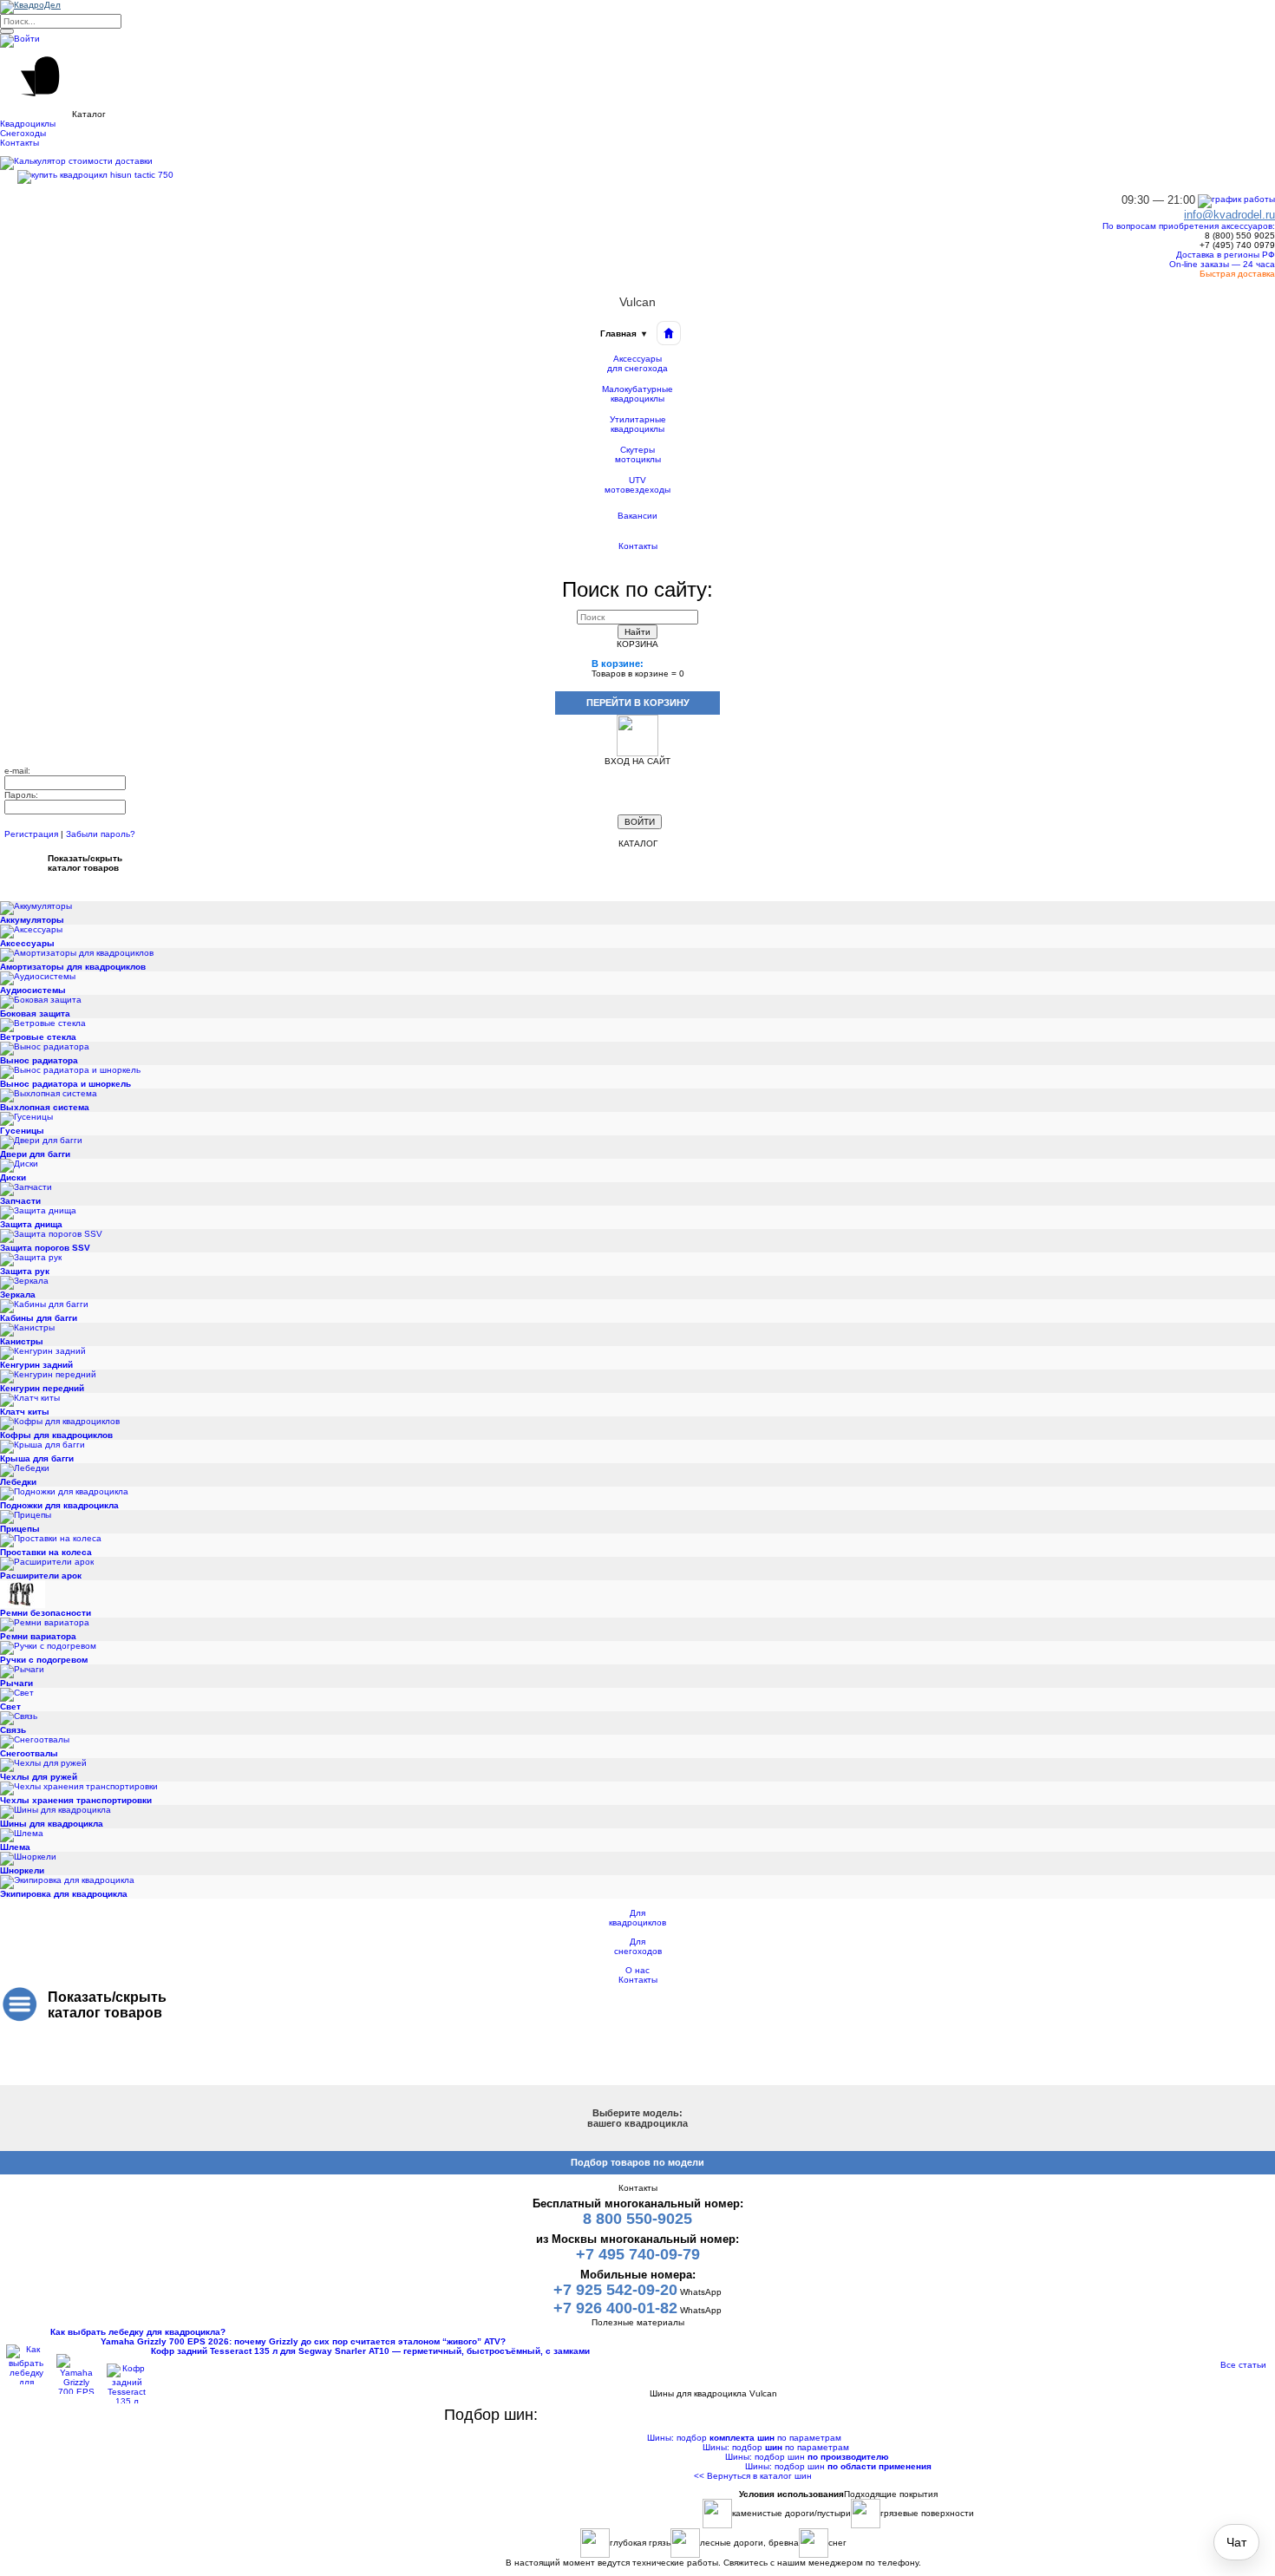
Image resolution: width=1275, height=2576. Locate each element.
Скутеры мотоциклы (638, 455)
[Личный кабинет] (20, 40)
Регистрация (31, 834)
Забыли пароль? (101, 834)
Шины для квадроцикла (713, 2384)
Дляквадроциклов (637, 1918)
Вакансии (637, 516)
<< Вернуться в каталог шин (753, 2476)
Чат (1236, 2542)
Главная (623, 333)
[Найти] (7, 31)
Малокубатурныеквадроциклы (637, 394)
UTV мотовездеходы (637, 485)
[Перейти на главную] (669, 333)
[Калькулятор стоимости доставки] (76, 163)
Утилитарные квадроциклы (638, 425)
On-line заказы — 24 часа (1221, 264)
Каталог (713, 2374)
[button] (637, 83)
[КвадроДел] (30, 7)
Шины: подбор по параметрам (744, 2438)
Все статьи (1243, 2365)
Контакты (638, 546)
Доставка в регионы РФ (1224, 255)
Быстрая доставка (1236, 274)
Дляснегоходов (638, 1946)
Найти (637, 632)
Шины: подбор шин (807, 2457)
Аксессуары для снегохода (637, 364)
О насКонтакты (638, 1975)
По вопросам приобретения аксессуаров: (1189, 226)
